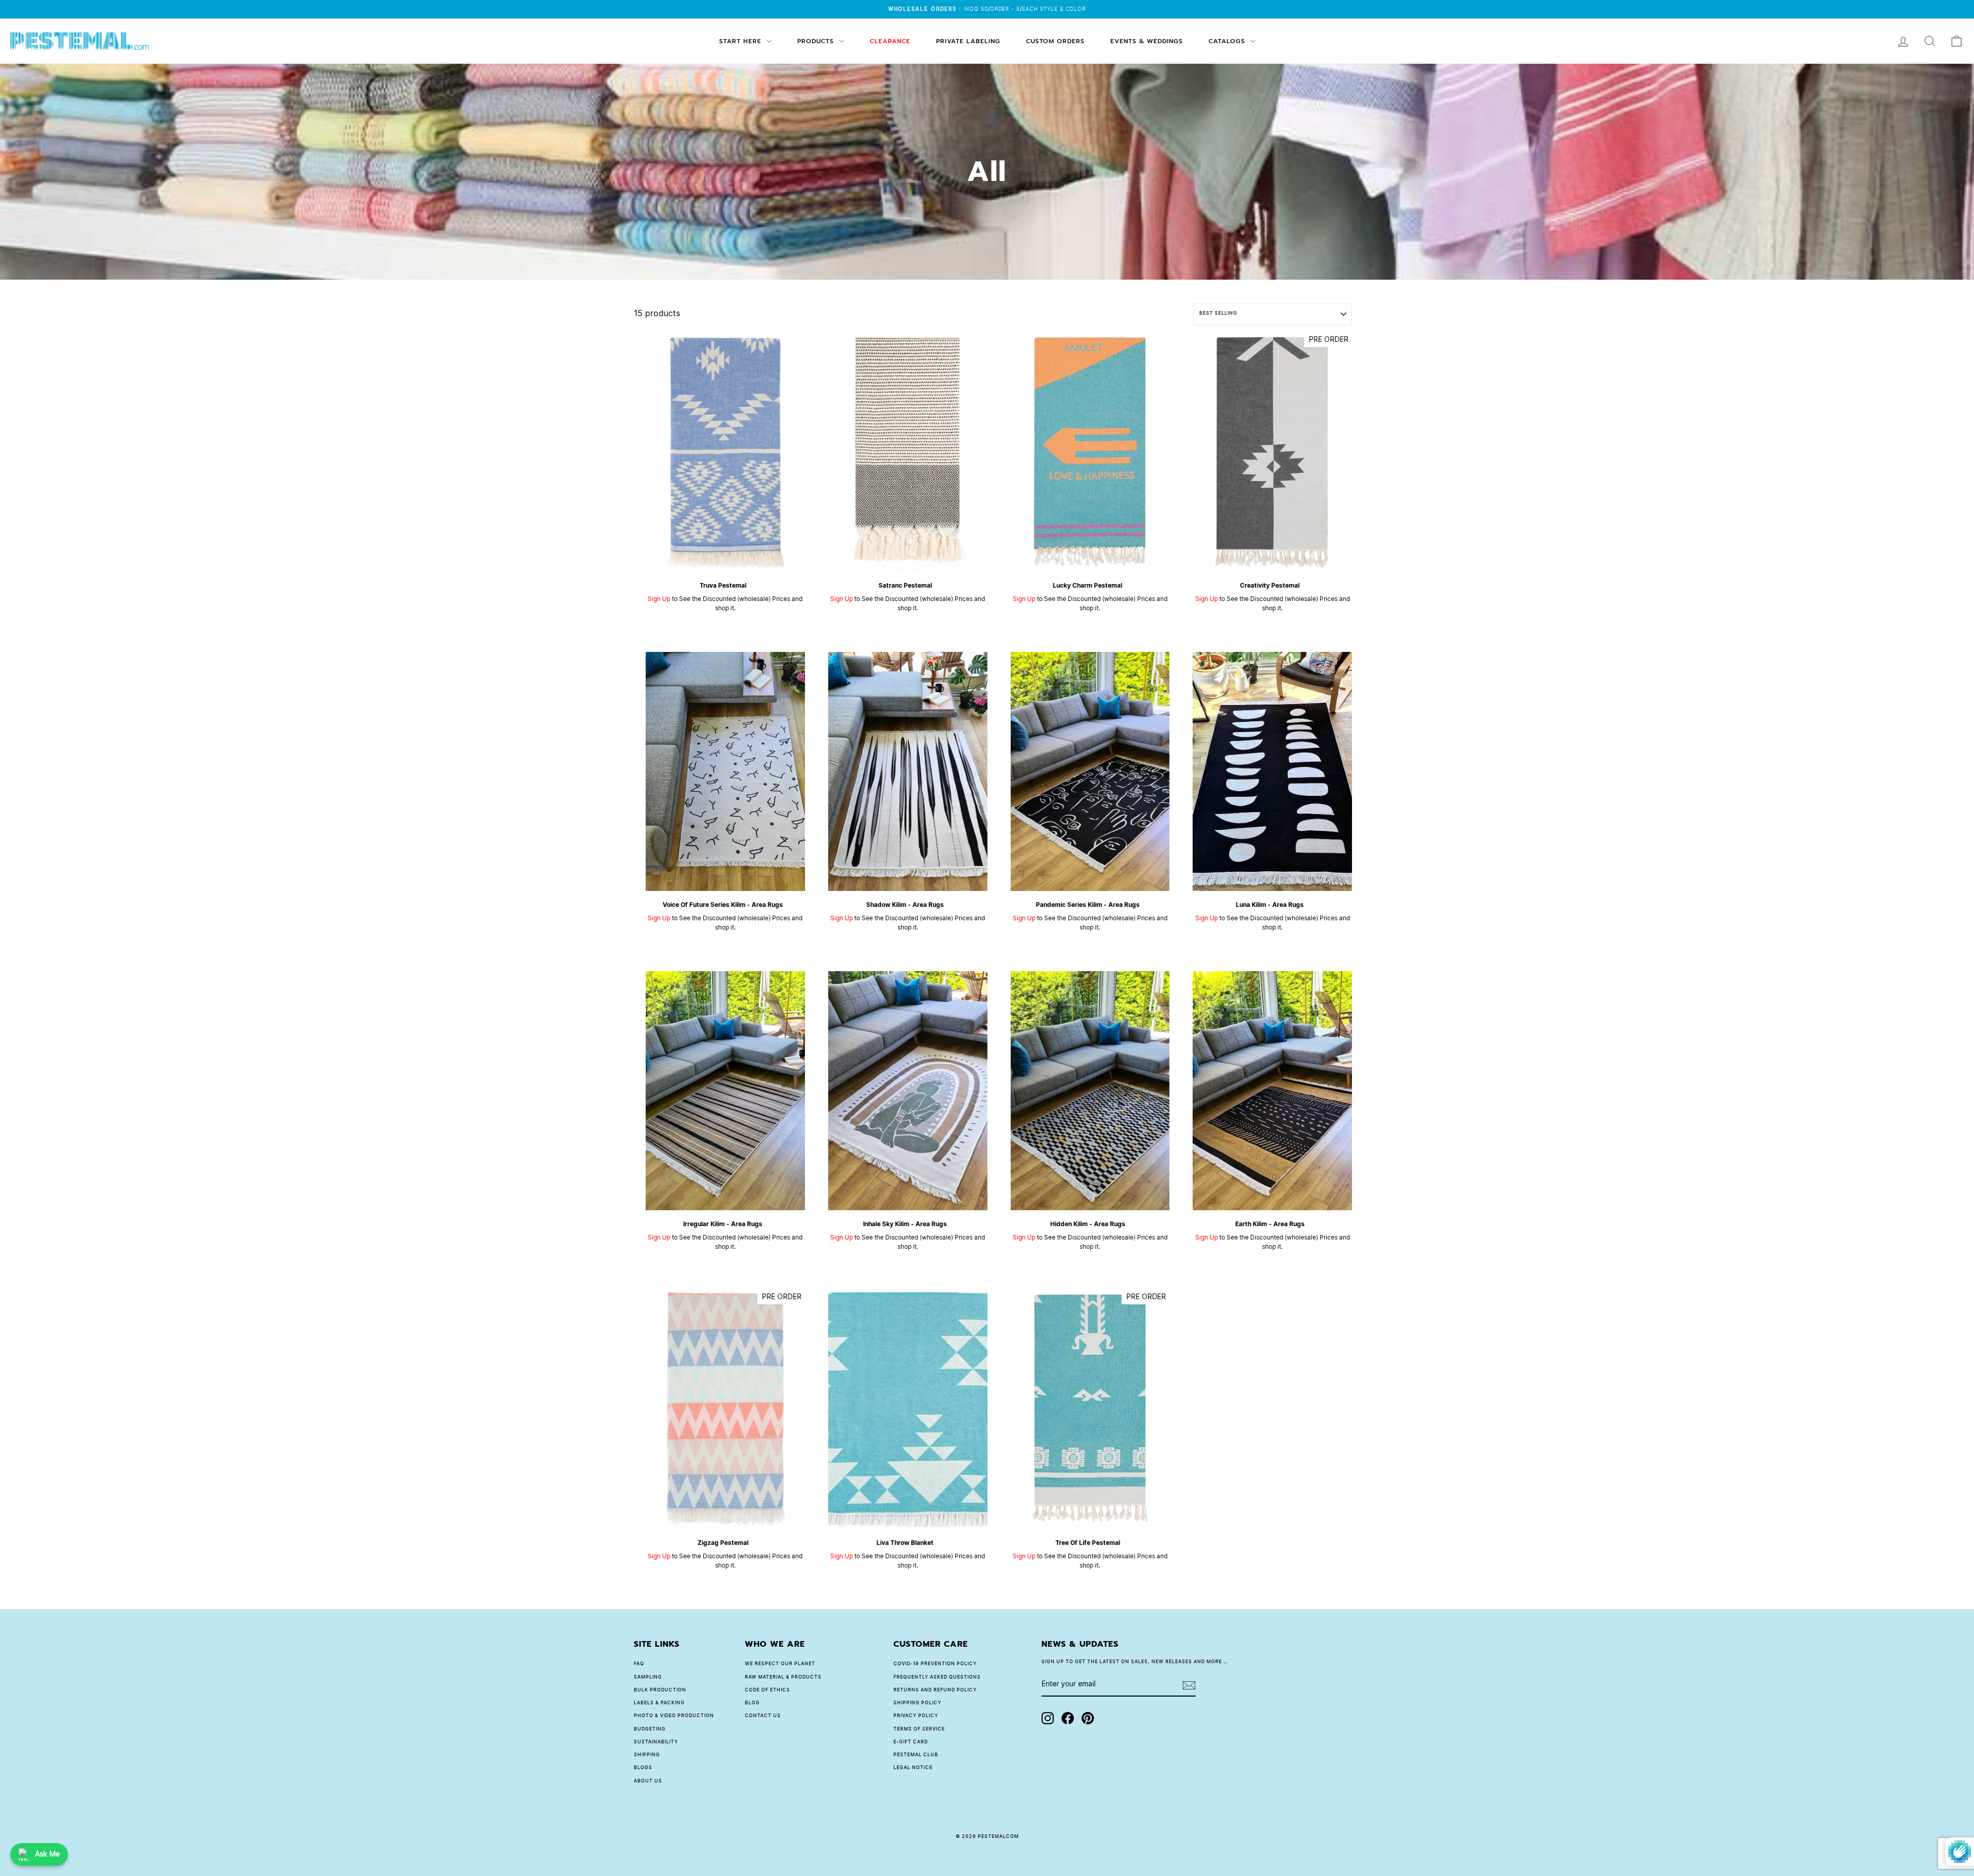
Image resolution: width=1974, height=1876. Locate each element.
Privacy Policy (916, 1716)
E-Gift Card (911, 1742)
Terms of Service (919, 1729)
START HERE (742, 41)
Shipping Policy (917, 1703)
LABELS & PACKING (659, 1703)
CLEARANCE (890, 41)
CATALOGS (1228, 41)
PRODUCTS (817, 41)
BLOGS (643, 1768)
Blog (752, 1703)
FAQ (639, 1664)
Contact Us (763, 1716)
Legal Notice (913, 1768)
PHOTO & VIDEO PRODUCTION (674, 1716)
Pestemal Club (916, 1755)
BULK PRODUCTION (660, 1690)
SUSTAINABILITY (656, 1742)
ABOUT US (648, 1781)
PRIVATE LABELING (968, 41)
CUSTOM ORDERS (1055, 41)
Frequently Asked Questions (937, 1677)
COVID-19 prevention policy (935, 1664)
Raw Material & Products (783, 1677)
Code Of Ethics (767, 1690)
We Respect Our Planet (780, 1664)
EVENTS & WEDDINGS (1147, 41)
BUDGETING (650, 1729)
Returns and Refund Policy (935, 1690)
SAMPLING (648, 1677)
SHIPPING (647, 1755)
